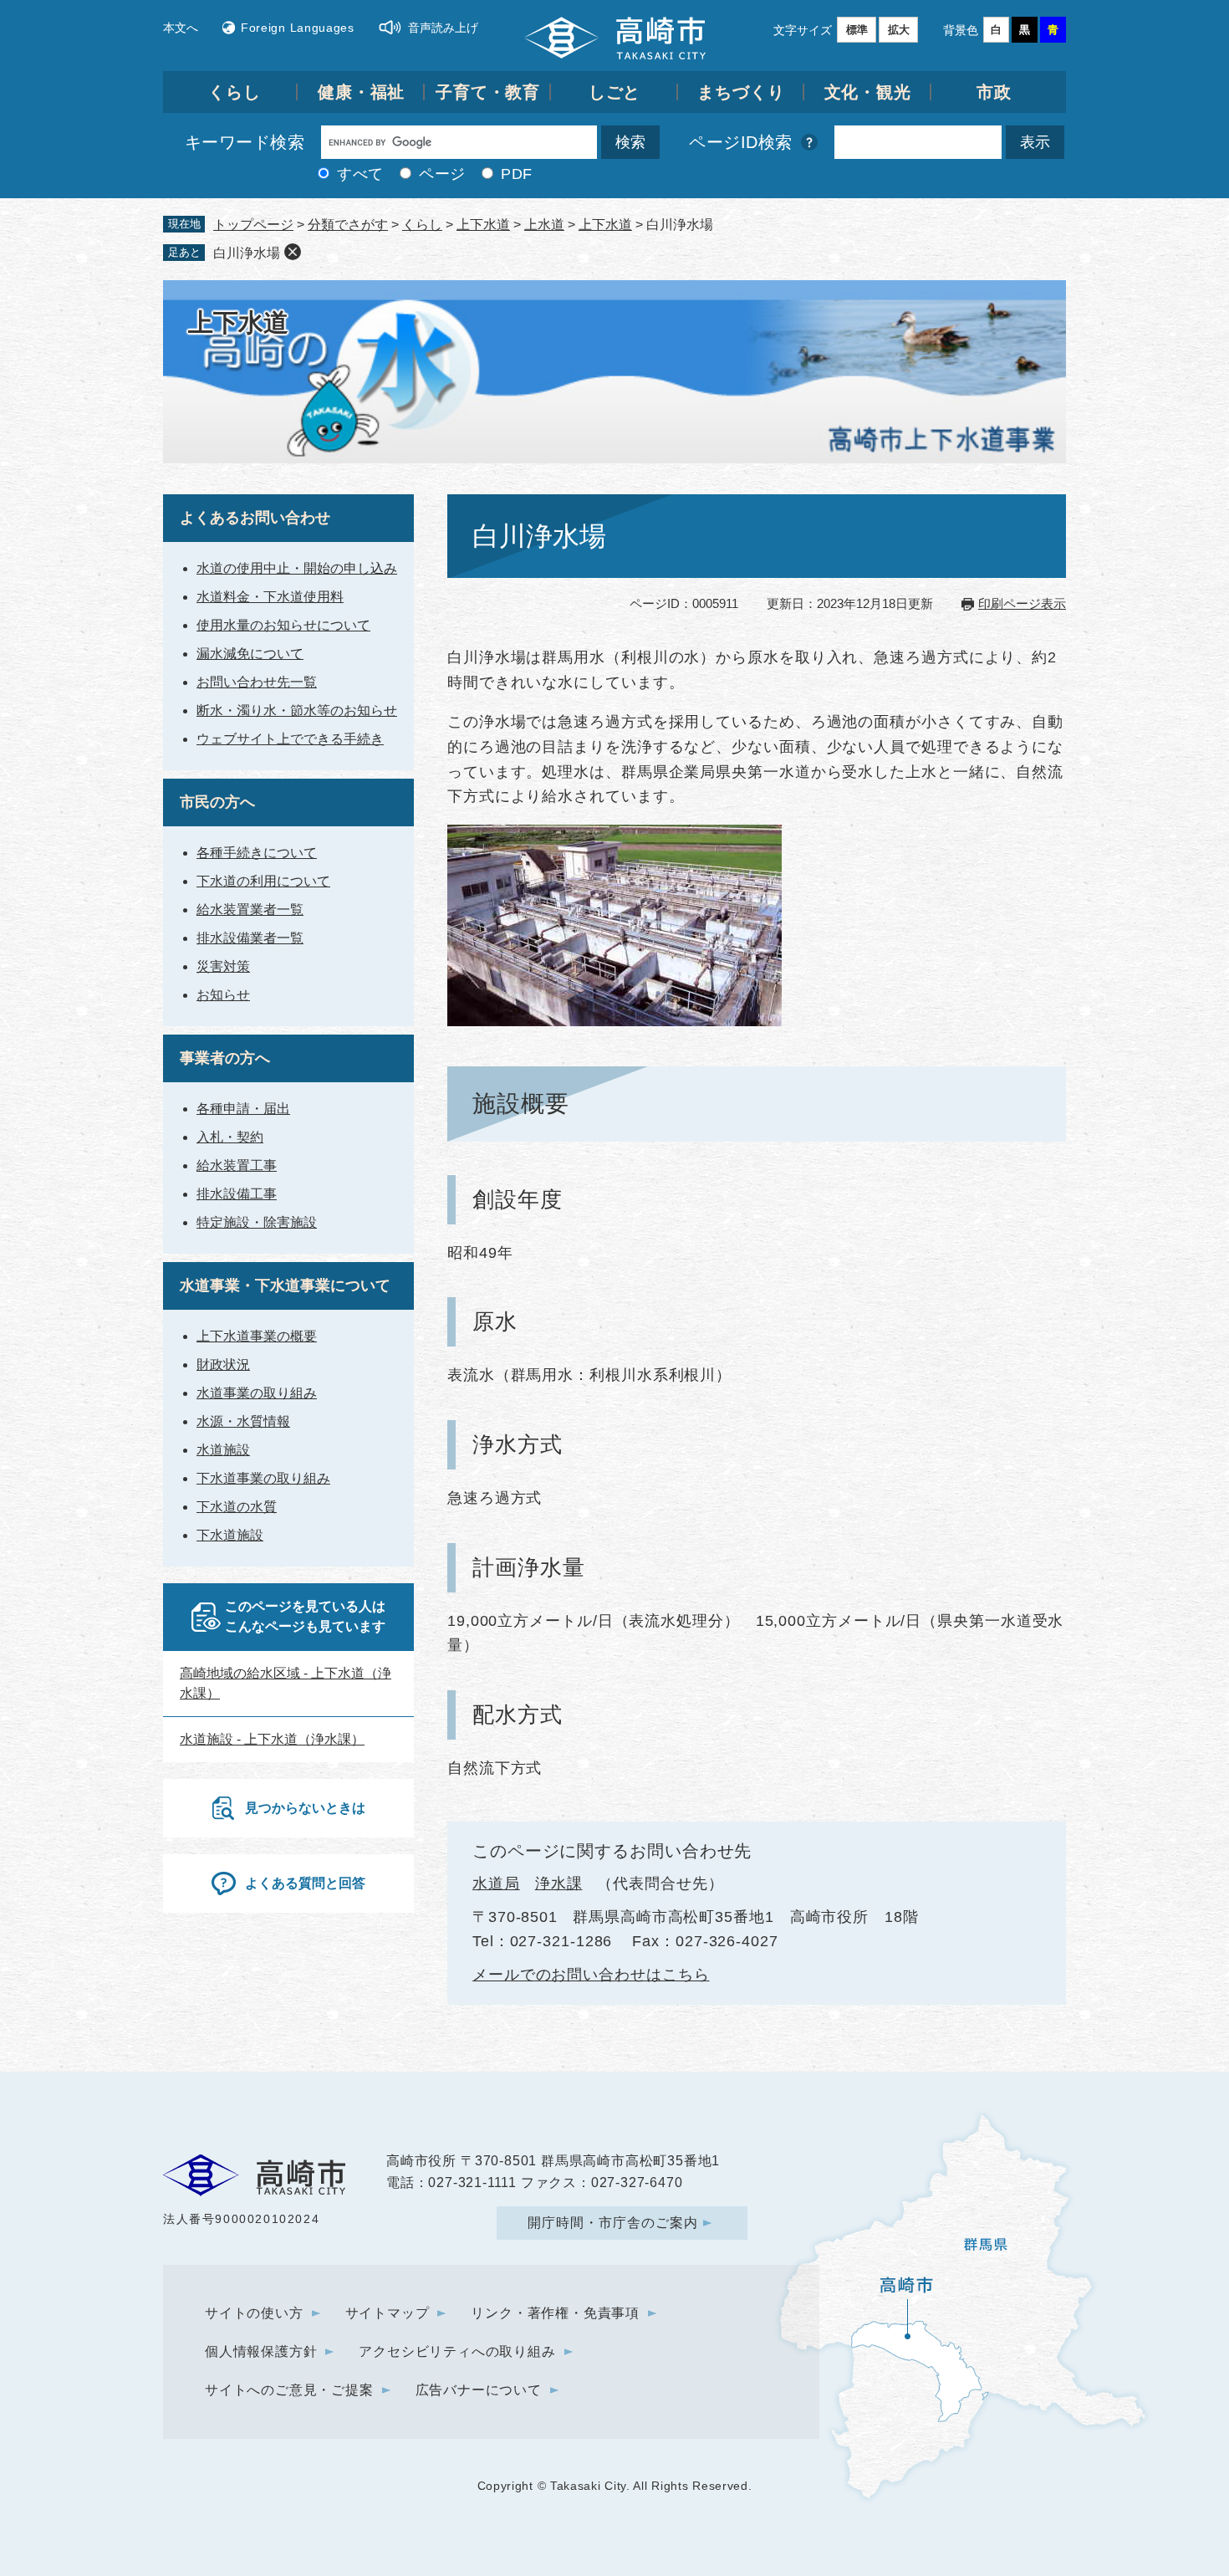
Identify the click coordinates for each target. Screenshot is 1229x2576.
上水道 (544, 225)
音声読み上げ (443, 28)
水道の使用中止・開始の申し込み (297, 568)
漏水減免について (250, 654)
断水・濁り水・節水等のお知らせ (297, 710)
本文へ (181, 28)
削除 (293, 252)
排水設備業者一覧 (250, 938)
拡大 (899, 30)
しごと (615, 92)
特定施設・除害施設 (257, 1222)
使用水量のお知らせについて (283, 625)
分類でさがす (348, 225)
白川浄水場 (247, 253)
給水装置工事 (237, 1165)
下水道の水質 (237, 1507)
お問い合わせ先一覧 (257, 682)
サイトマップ (388, 2313)
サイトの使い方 (254, 2313)
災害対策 (223, 966)
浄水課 (559, 1883)
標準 (857, 30)
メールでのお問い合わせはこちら (591, 1975)
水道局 (496, 1883)
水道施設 (223, 1450)
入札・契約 (230, 1137)
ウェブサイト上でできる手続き (290, 739)
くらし (235, 92)
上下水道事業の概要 (257, 1336)
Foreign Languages (298, 28)
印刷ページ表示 (1022, 603)
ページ (442, 174)
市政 (994, 92)
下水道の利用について (263, 881)
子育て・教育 (488, 92)
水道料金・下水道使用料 (270, 597)
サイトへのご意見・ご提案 (289, 2390)
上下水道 (483, 225)
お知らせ (223, 995)
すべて (360, 174)
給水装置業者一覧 (250, 910)
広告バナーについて (479, 2390)
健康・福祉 (362, 92)
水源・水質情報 (243, 1421)
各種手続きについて (257, 853)
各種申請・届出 (243, 1109)
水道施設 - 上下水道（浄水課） (272, 1739)
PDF (517, 174)
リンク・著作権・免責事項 (555, 2313)
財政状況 (223, 1365)
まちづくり (741, 92)
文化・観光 (868, 92)
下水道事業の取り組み (263, 1478)
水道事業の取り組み (257, 1393)
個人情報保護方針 (261, 2351)
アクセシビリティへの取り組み (457, 2351)
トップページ (253, 225)
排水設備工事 (237, 1194)
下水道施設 (230, 1535)
